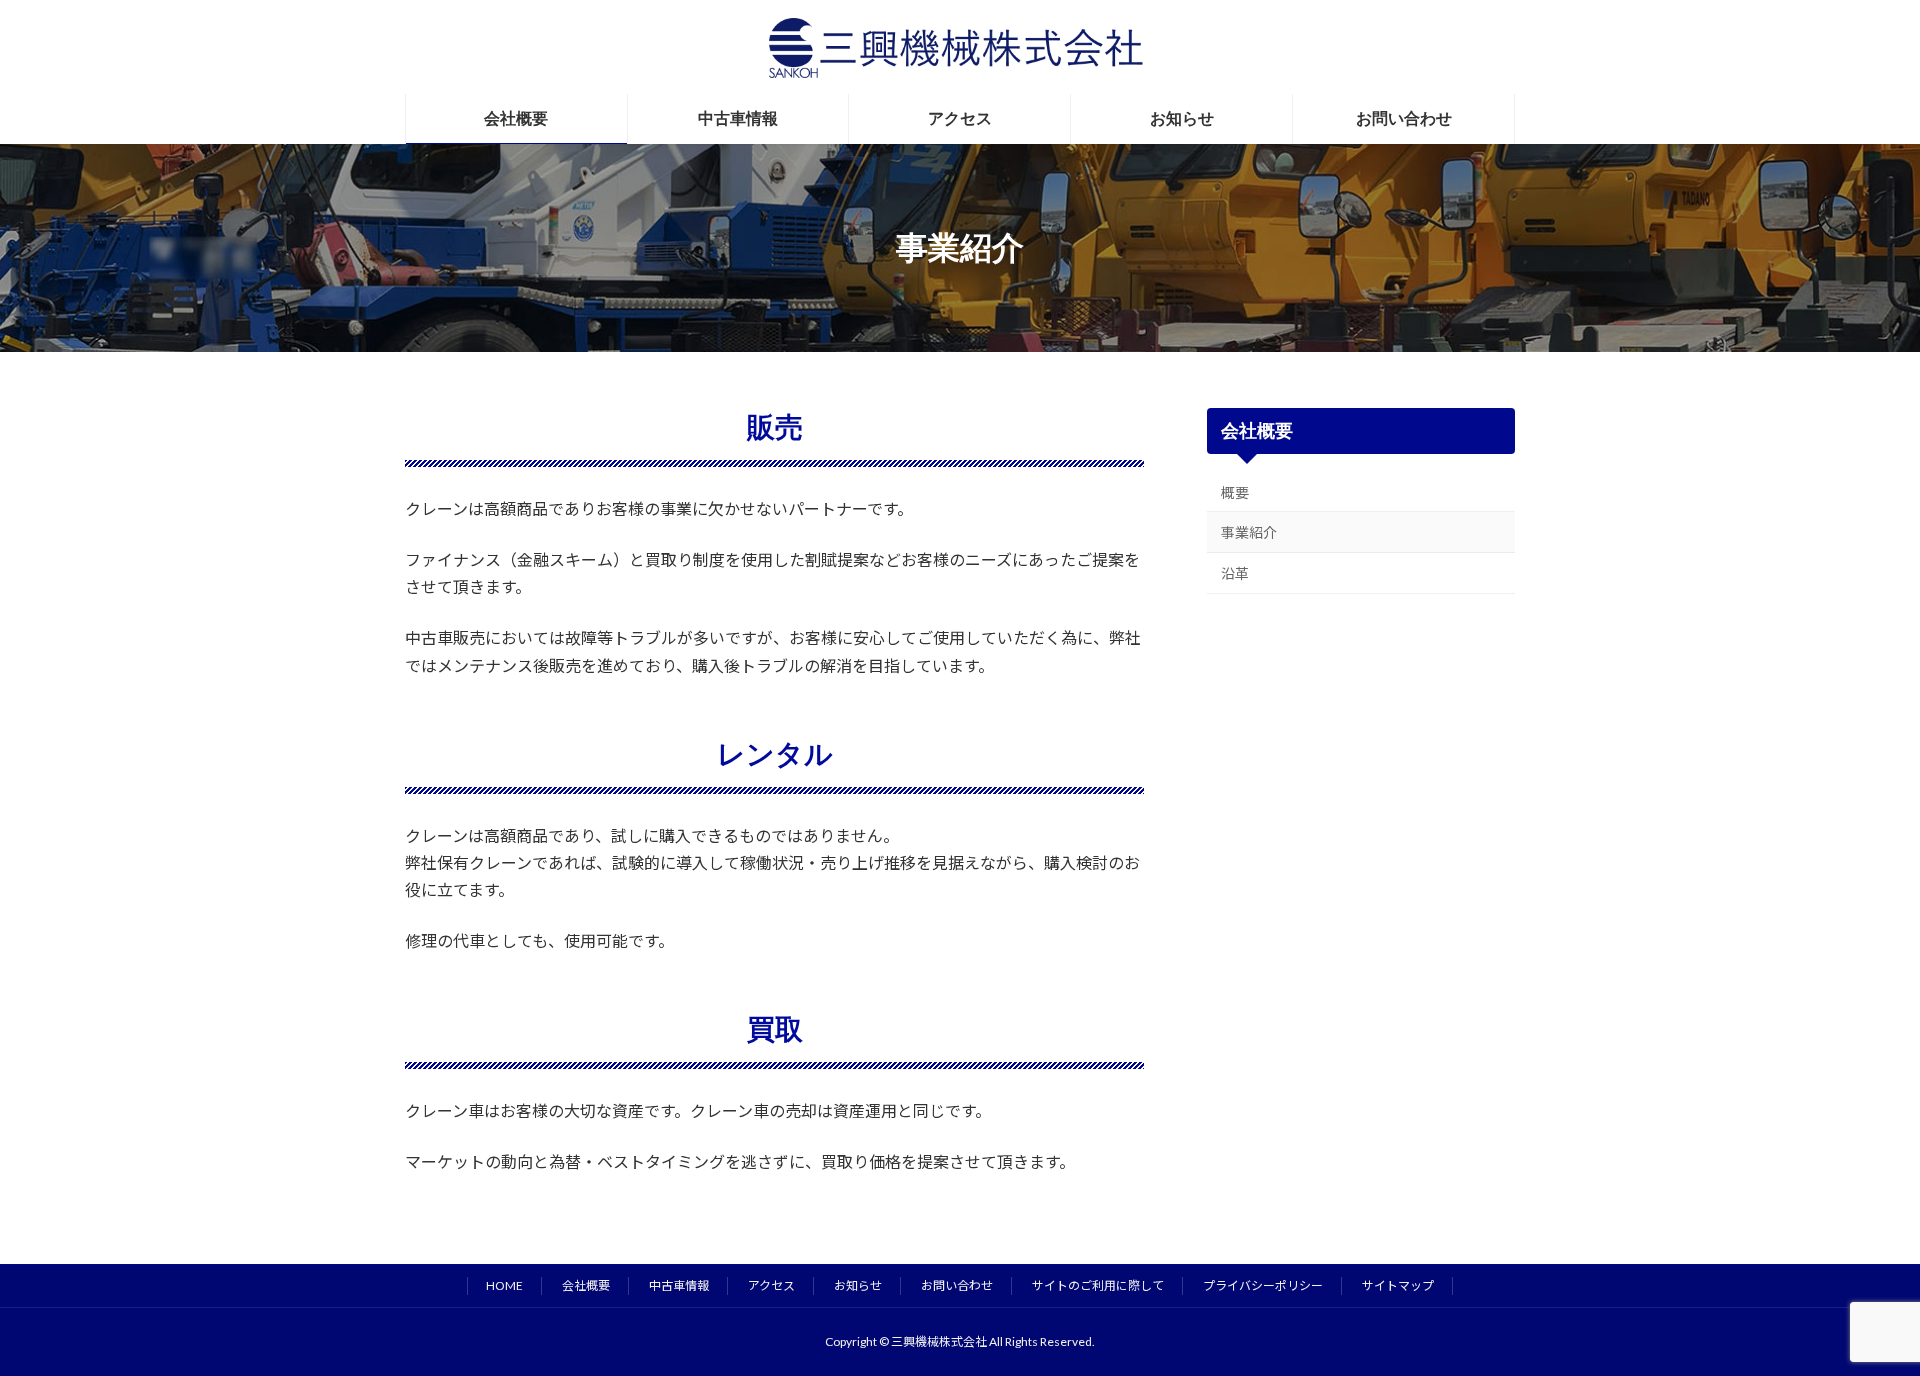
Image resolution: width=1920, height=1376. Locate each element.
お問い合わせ (957, 1285)
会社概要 (1258, 431)
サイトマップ (1398, 1285)
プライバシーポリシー (1263, 1285)
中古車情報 (679, 1285)
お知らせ (858, 1285)
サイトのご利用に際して (1098, 1285)
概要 (1235, 492)
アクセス (771, 1285)
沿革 (1235, 573)
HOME (504, 1285)
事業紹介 (1249, 532)
